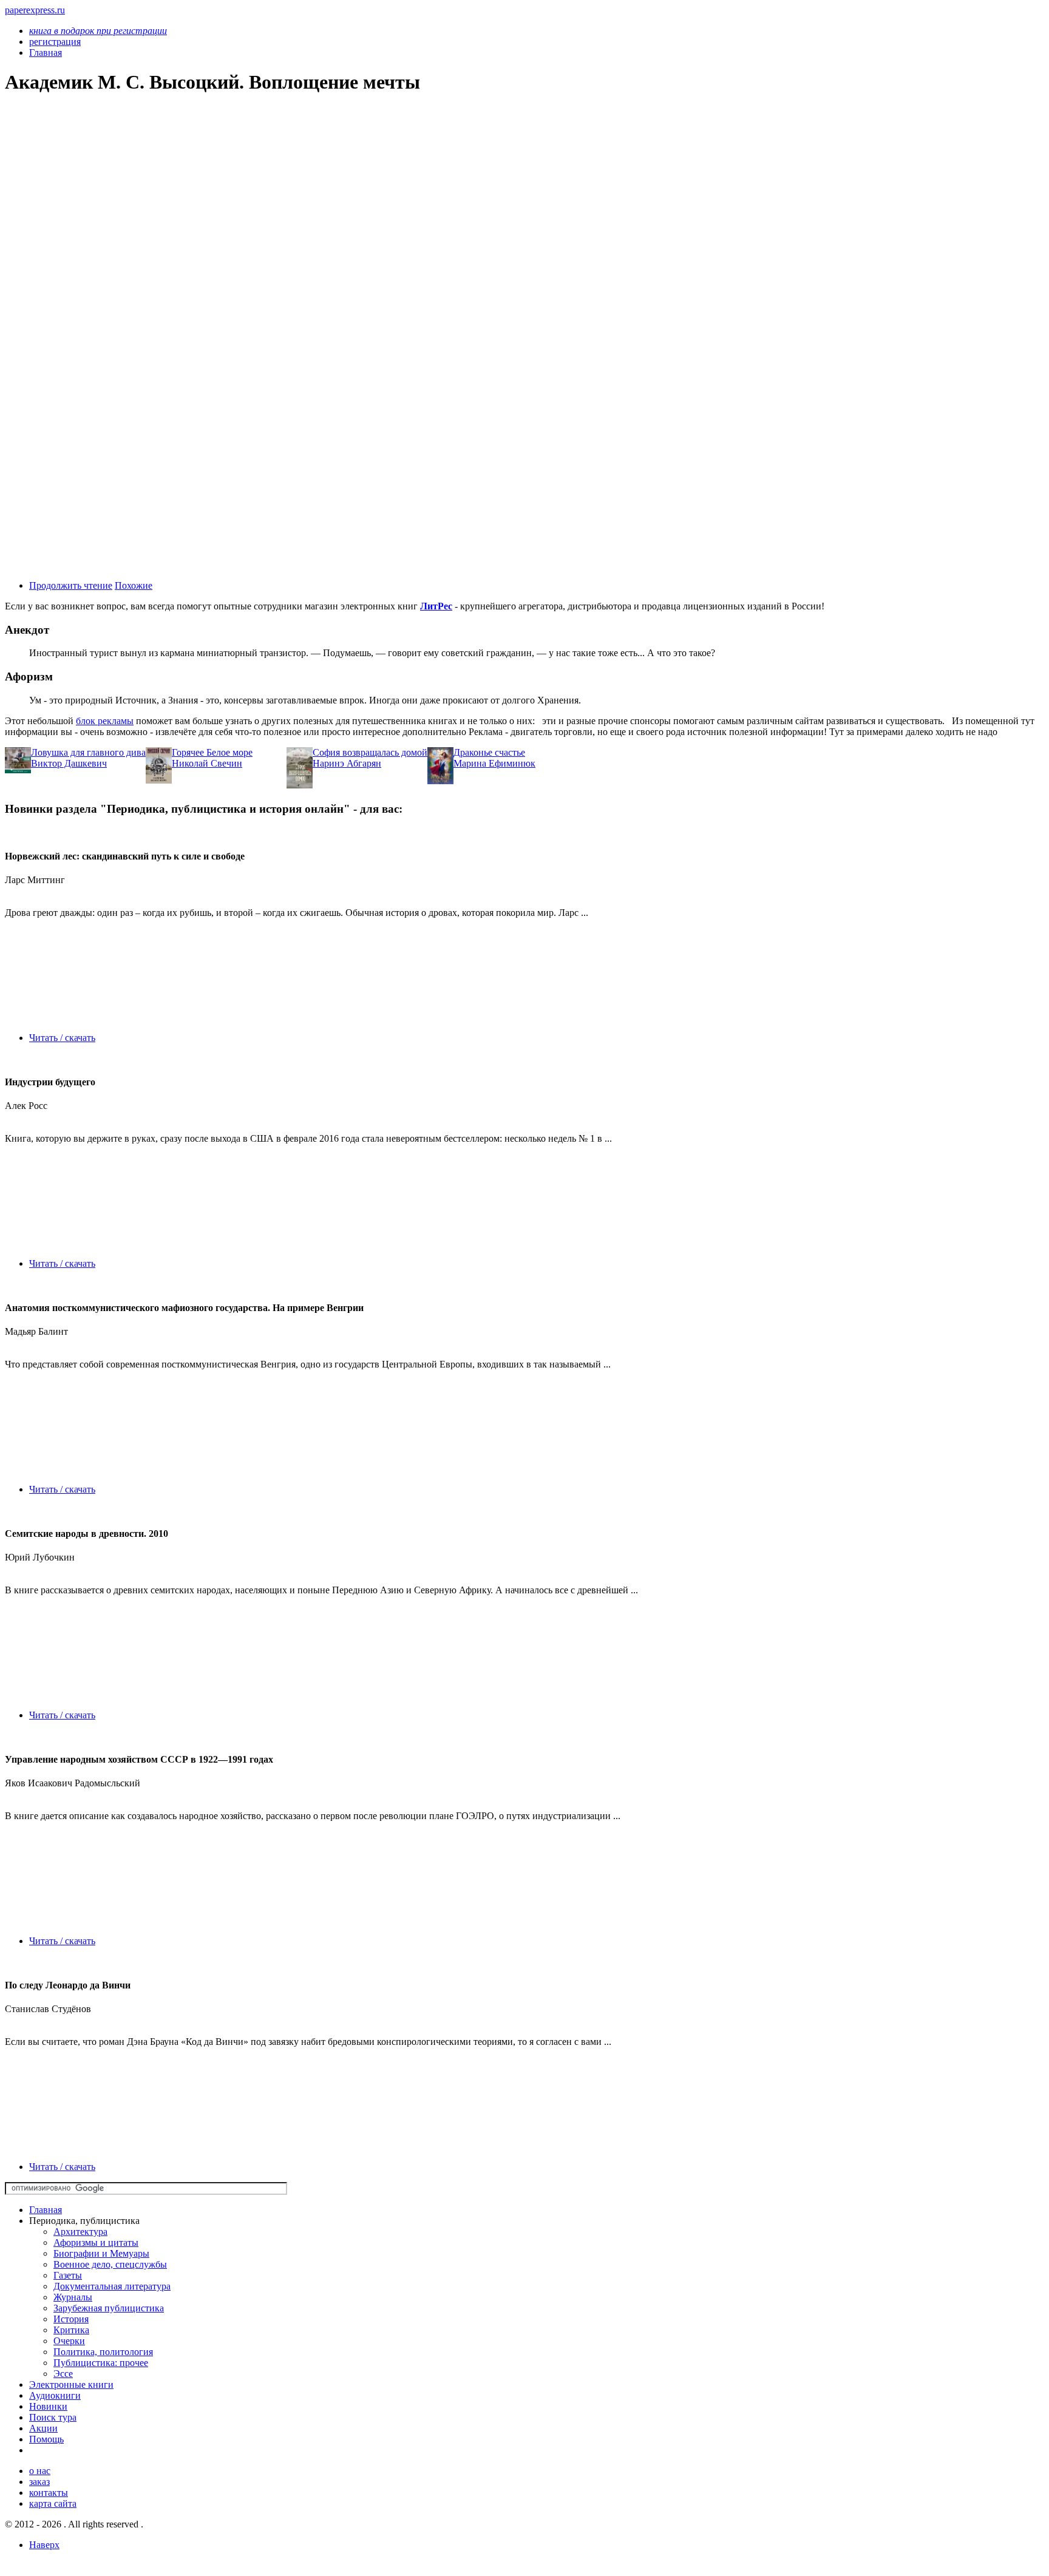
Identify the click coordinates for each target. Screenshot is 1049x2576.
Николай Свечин (207, 763)
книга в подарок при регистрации (98, 31)
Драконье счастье (489, 752)
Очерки (69, 2341)
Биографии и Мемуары (101, 2253)
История (71, 2319)
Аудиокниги (55, 2395)
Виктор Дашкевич (69, 763)
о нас (40, 2471)
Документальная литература (112, 2286)
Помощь (46, 2439)
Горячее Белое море (212, 752)
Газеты (68, 2275)
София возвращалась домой (370, 752)
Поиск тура (53, 2417)
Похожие (134, 585)
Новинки (48, 2406)
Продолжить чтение (71, 585)
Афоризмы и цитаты (96, 2242)
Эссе (63, 2374)
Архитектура (80, 2232)
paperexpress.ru (35, 10)
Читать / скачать (62, 1038)
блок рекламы (105, 721)
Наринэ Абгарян (347, 763)
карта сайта (53, 2503)
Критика (71, 2330)
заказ (39, 2482)
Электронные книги (71, 2384)
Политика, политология (103, 2352)
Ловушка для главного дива (88, 752)
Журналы (73, 2297)
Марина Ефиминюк (494, 763)
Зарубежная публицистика (109, 2308)
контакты (49, 2493)
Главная (46, 2210)
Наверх (44, 2545)
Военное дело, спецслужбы (110, 2264)
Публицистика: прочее (101, 2363)
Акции (43, 2428)
